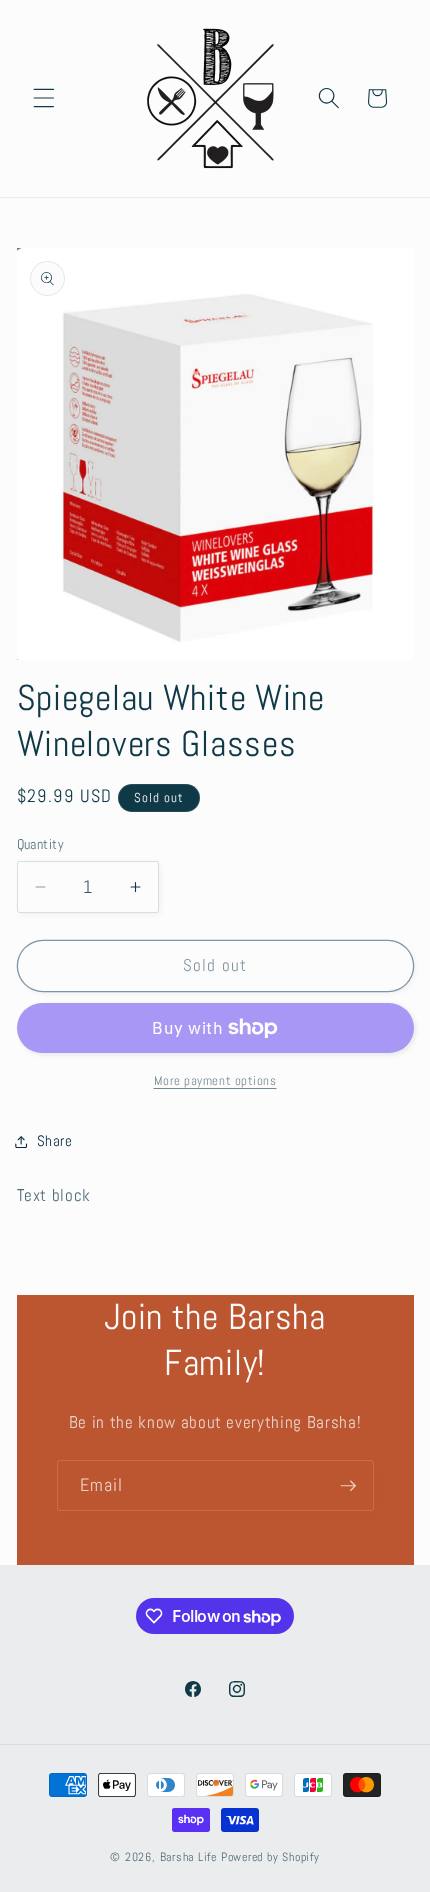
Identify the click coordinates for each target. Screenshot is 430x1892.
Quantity (41, 844)
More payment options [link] (215, 1080)
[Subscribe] (348, 1486)
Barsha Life (188, 1857)
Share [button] (55, 1141)
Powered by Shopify (270, 1857)
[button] (44, 98)
